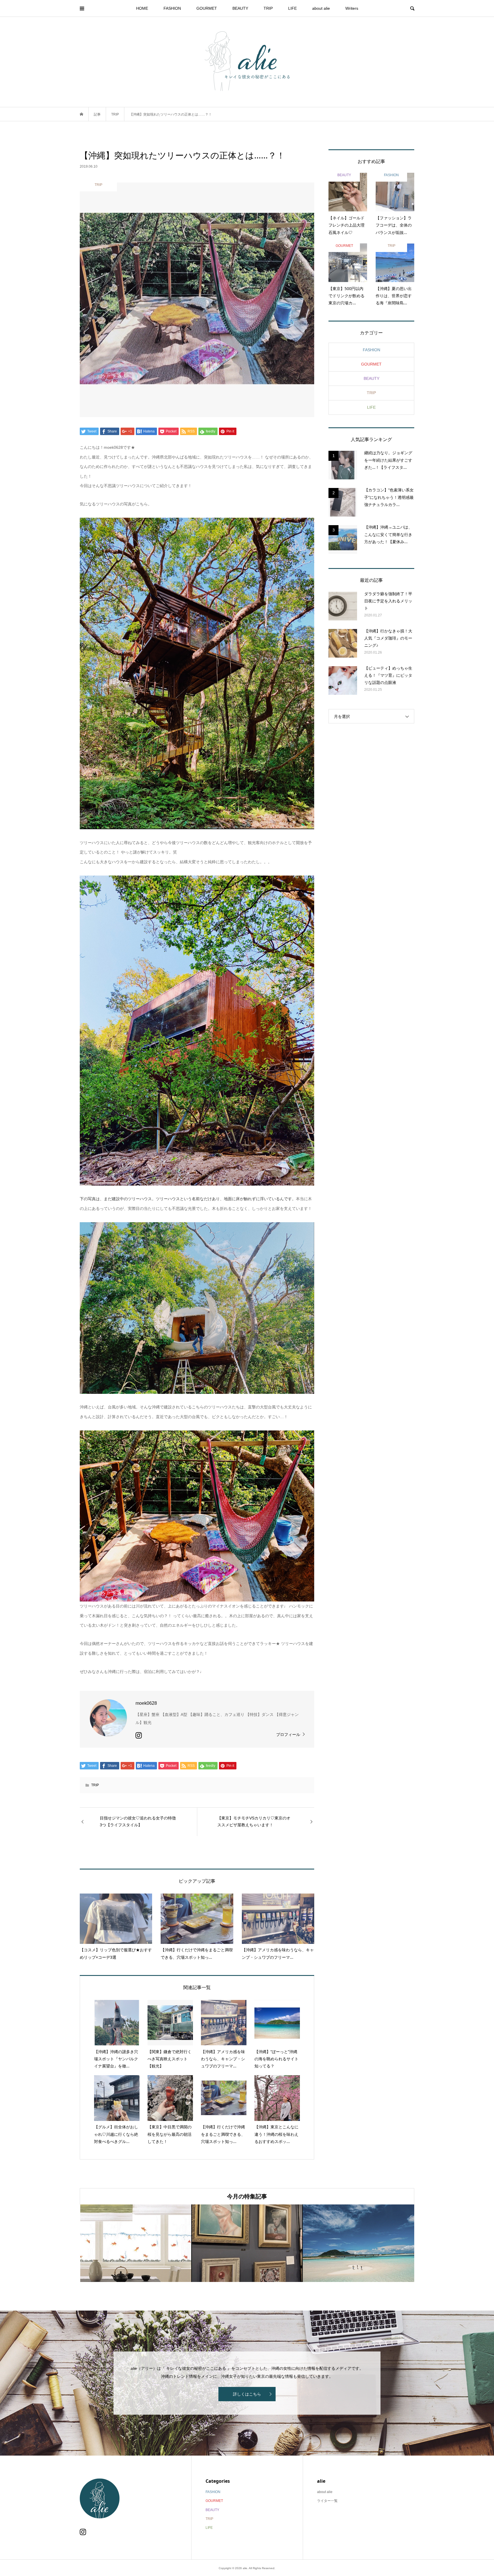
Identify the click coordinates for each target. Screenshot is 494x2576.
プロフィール (288, 1734)
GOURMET (207, 8)
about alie (321, 8)
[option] (136, 2243)
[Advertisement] (371, 823)
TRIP (268, 8)
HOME (142, 8)
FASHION (172, 8)
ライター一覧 (327, 2501)
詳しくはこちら (247, 2394)
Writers (352, 8)
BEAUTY (240, 8)
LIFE (292, 8)
